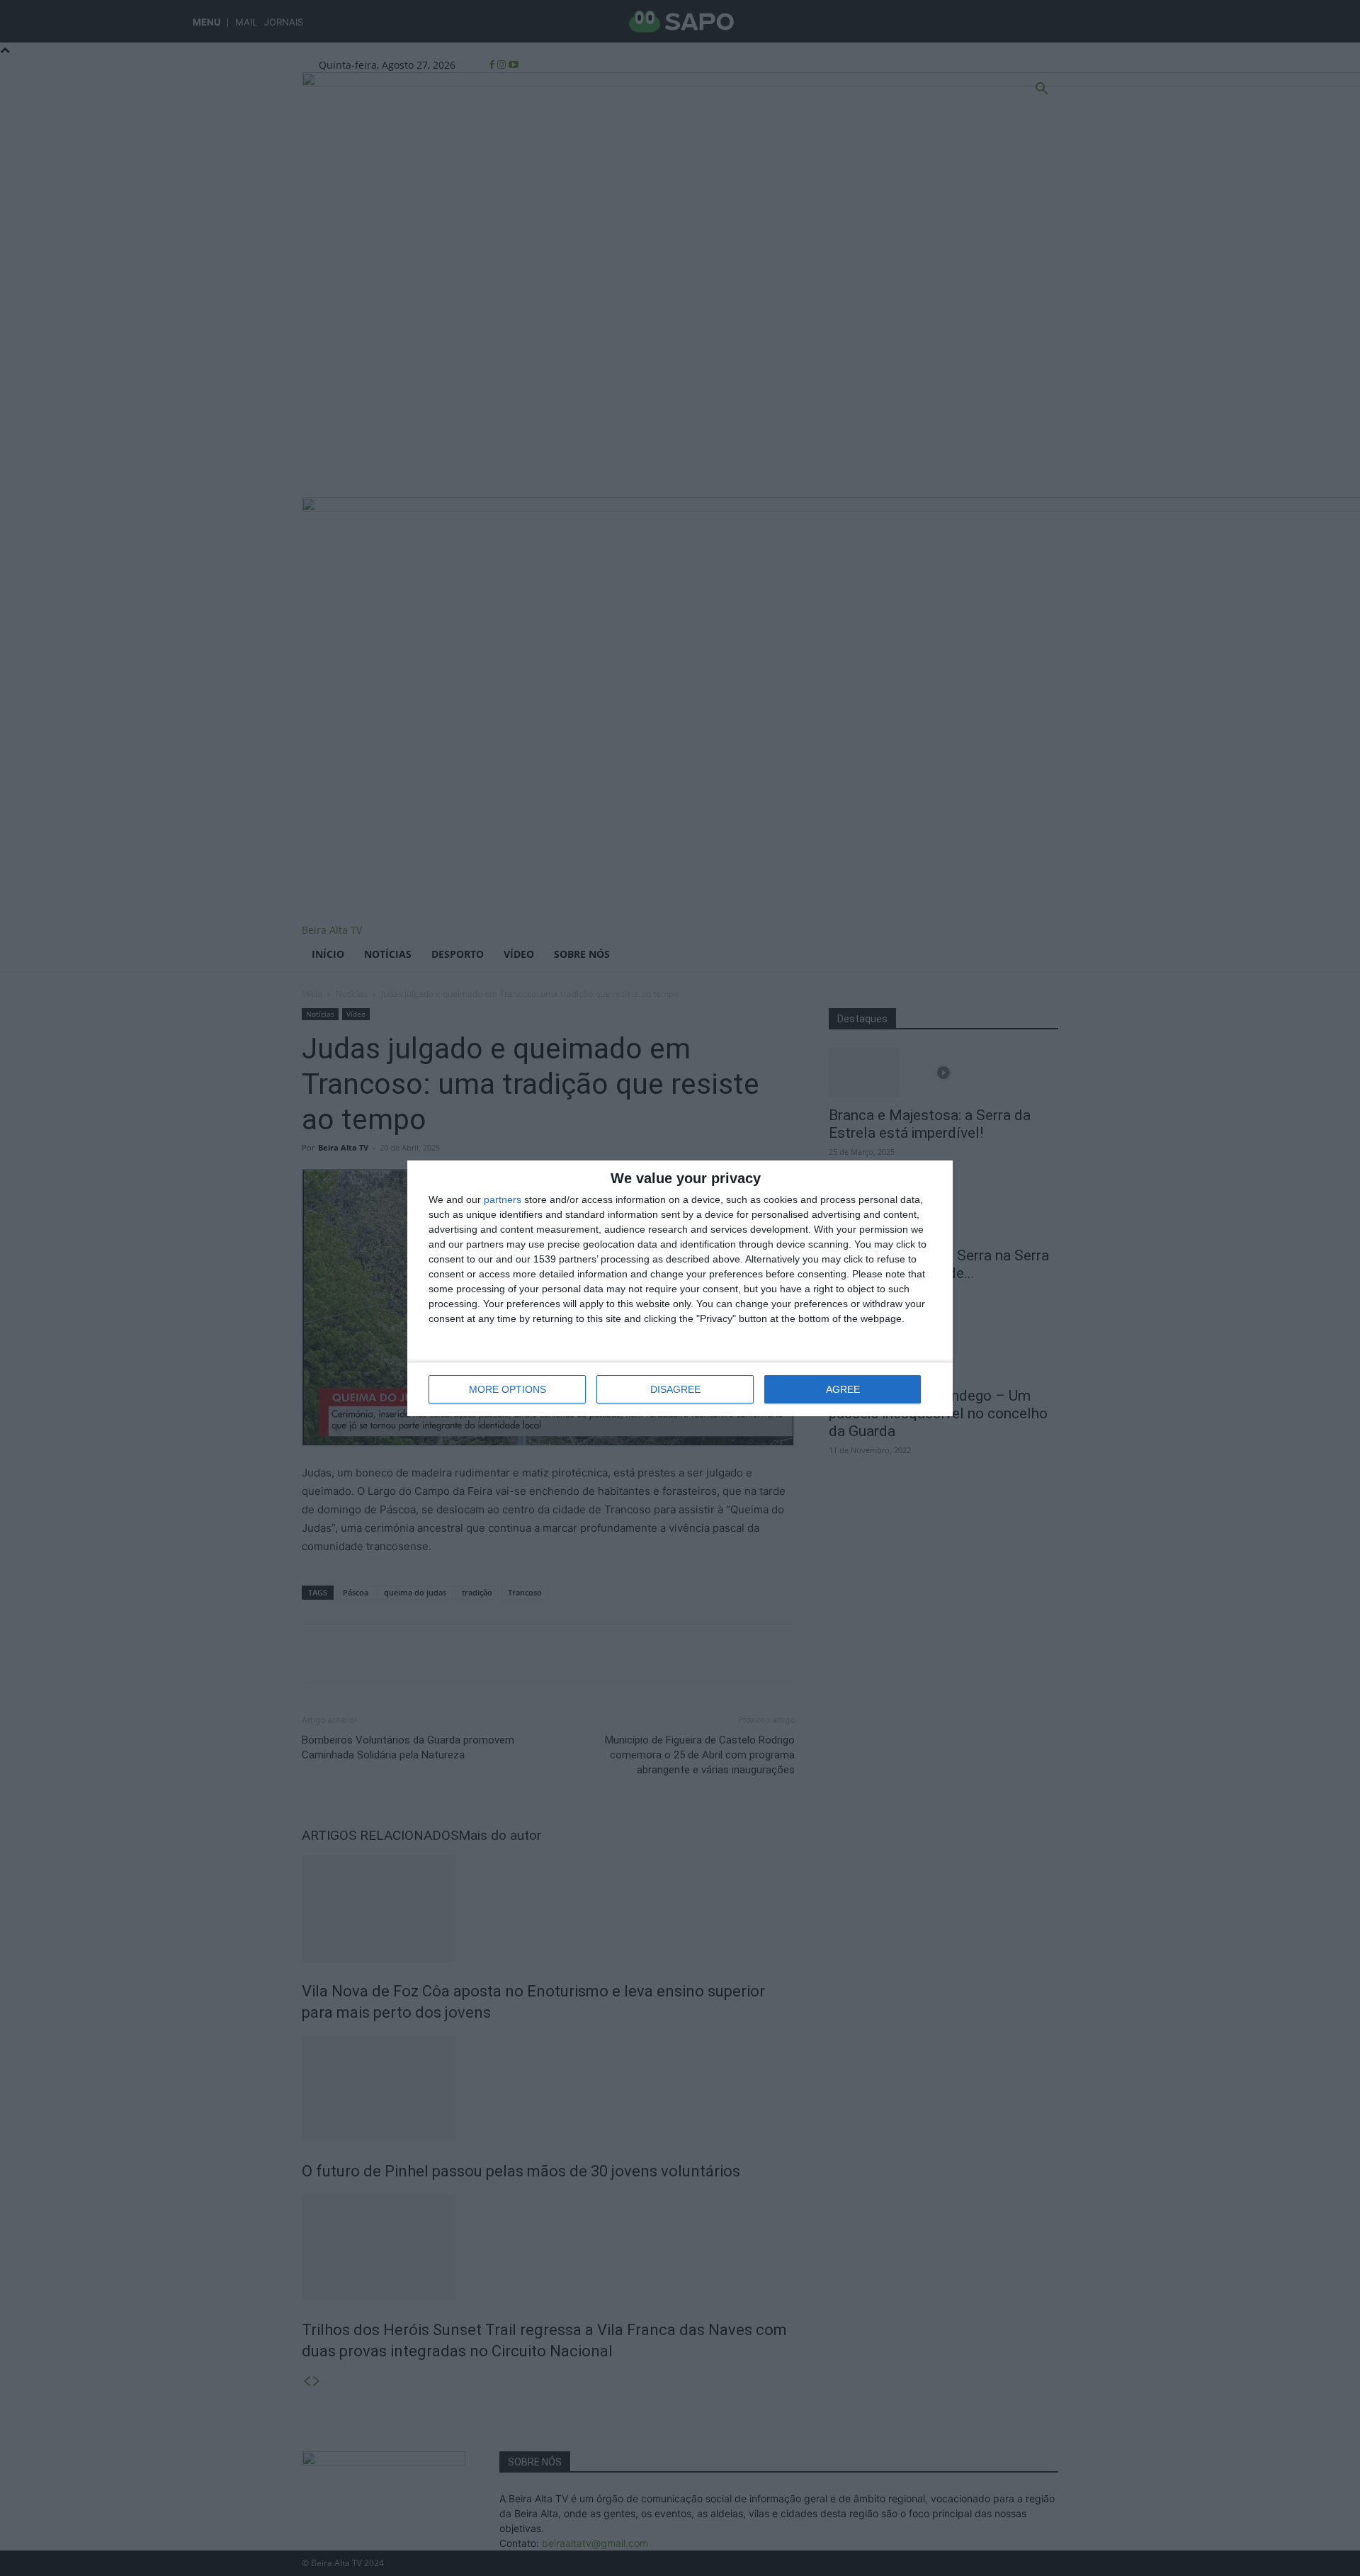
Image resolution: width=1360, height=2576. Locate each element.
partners (503, 1199)
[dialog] (680, 1288)
